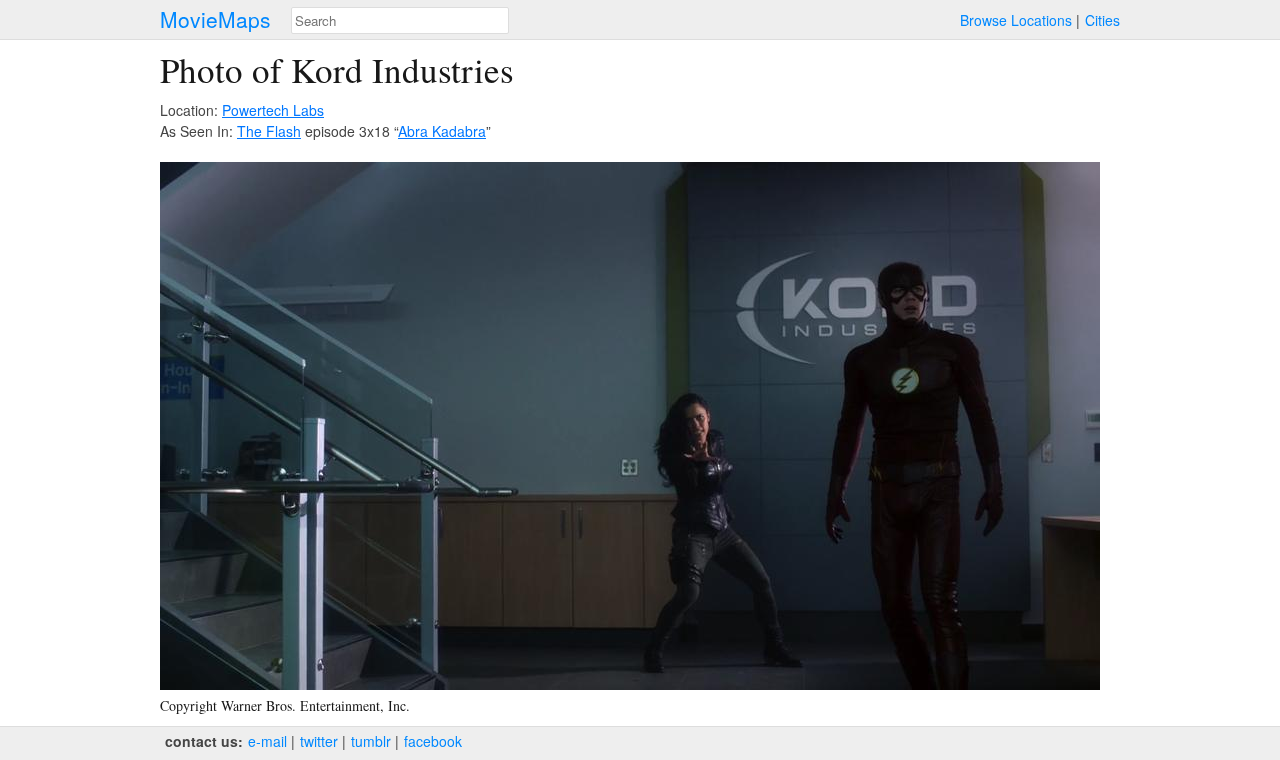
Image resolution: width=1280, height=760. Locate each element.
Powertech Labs (273, 110)
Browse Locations (1016, 20)
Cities (1102, 20)
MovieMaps (215, 19)
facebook (433, 741)
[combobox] (400, 20)
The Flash (269, 131)
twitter (319, 741)
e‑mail (267, 741)
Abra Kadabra (442, 131)
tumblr (371, 741)
